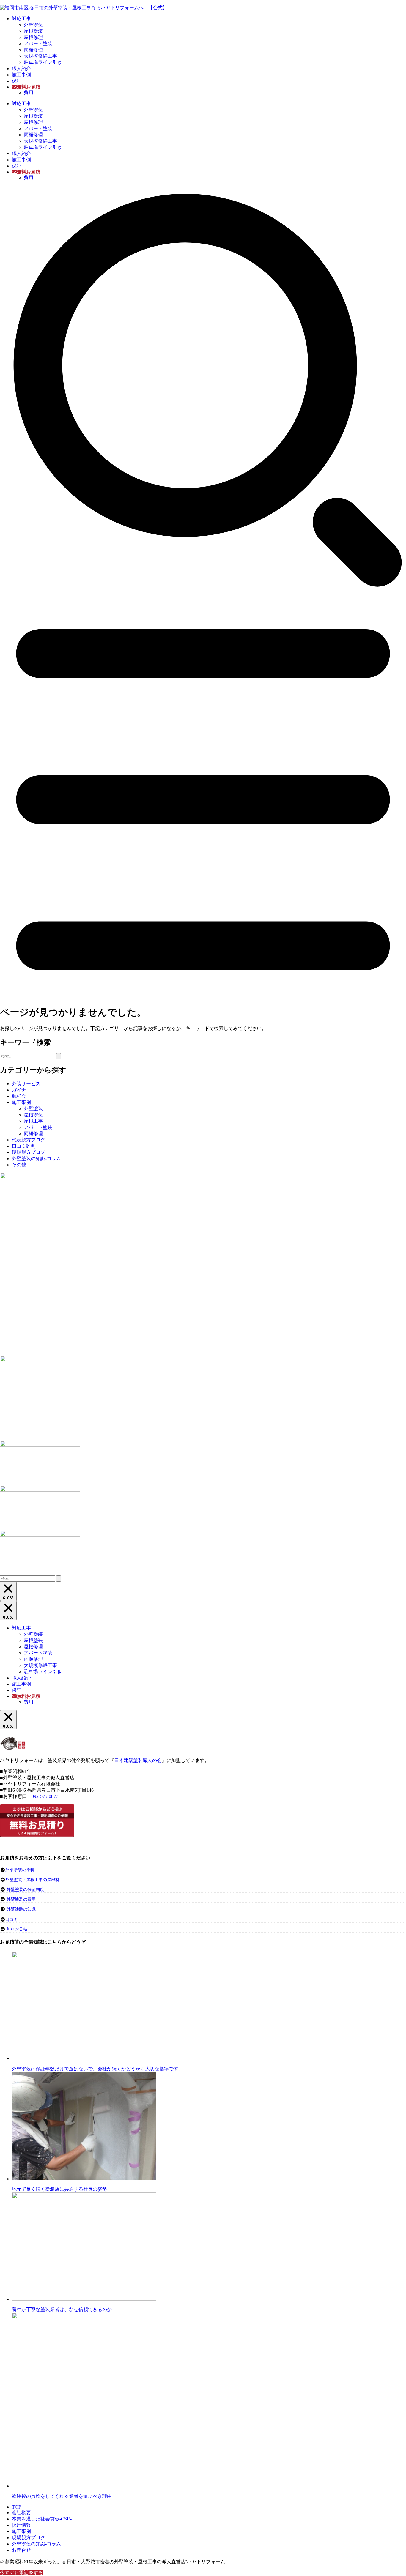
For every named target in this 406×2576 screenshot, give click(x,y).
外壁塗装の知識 (21, 1909)
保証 (17, 81)
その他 (19, 1165)
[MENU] (203, 997)
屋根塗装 (33, 31)
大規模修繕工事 (40, 56)
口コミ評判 (24, 1146)
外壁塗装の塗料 (20, 1870)
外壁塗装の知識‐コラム (36, 1158)
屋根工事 (33, 1121)
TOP (16, 2507)
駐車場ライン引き (43, 62)
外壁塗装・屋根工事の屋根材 (32, 1880)
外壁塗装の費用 (21, 1899)
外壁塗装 (33, 25)
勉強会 (19, 1096)
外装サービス (26, 1084)
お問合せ (21, 2550)
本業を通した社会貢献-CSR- (42, 2519)
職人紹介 (21, 68)
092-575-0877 (45, 1796)
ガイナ (19, 1090)
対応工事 (21, 19)
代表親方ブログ (29, 1140)
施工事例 (21, 75)
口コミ (12, 1920)
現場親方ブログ (29, 1152)
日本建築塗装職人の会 (138, 1760)
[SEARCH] (203, 590)
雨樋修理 (33, 50)
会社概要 (21, 2513)
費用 (29, 93)
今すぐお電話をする (21, 2573)
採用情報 (21, 2525)
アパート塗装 (38, 44)
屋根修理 (33, 37)
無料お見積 (17, 1929)
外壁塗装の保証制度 (25, 1890)
